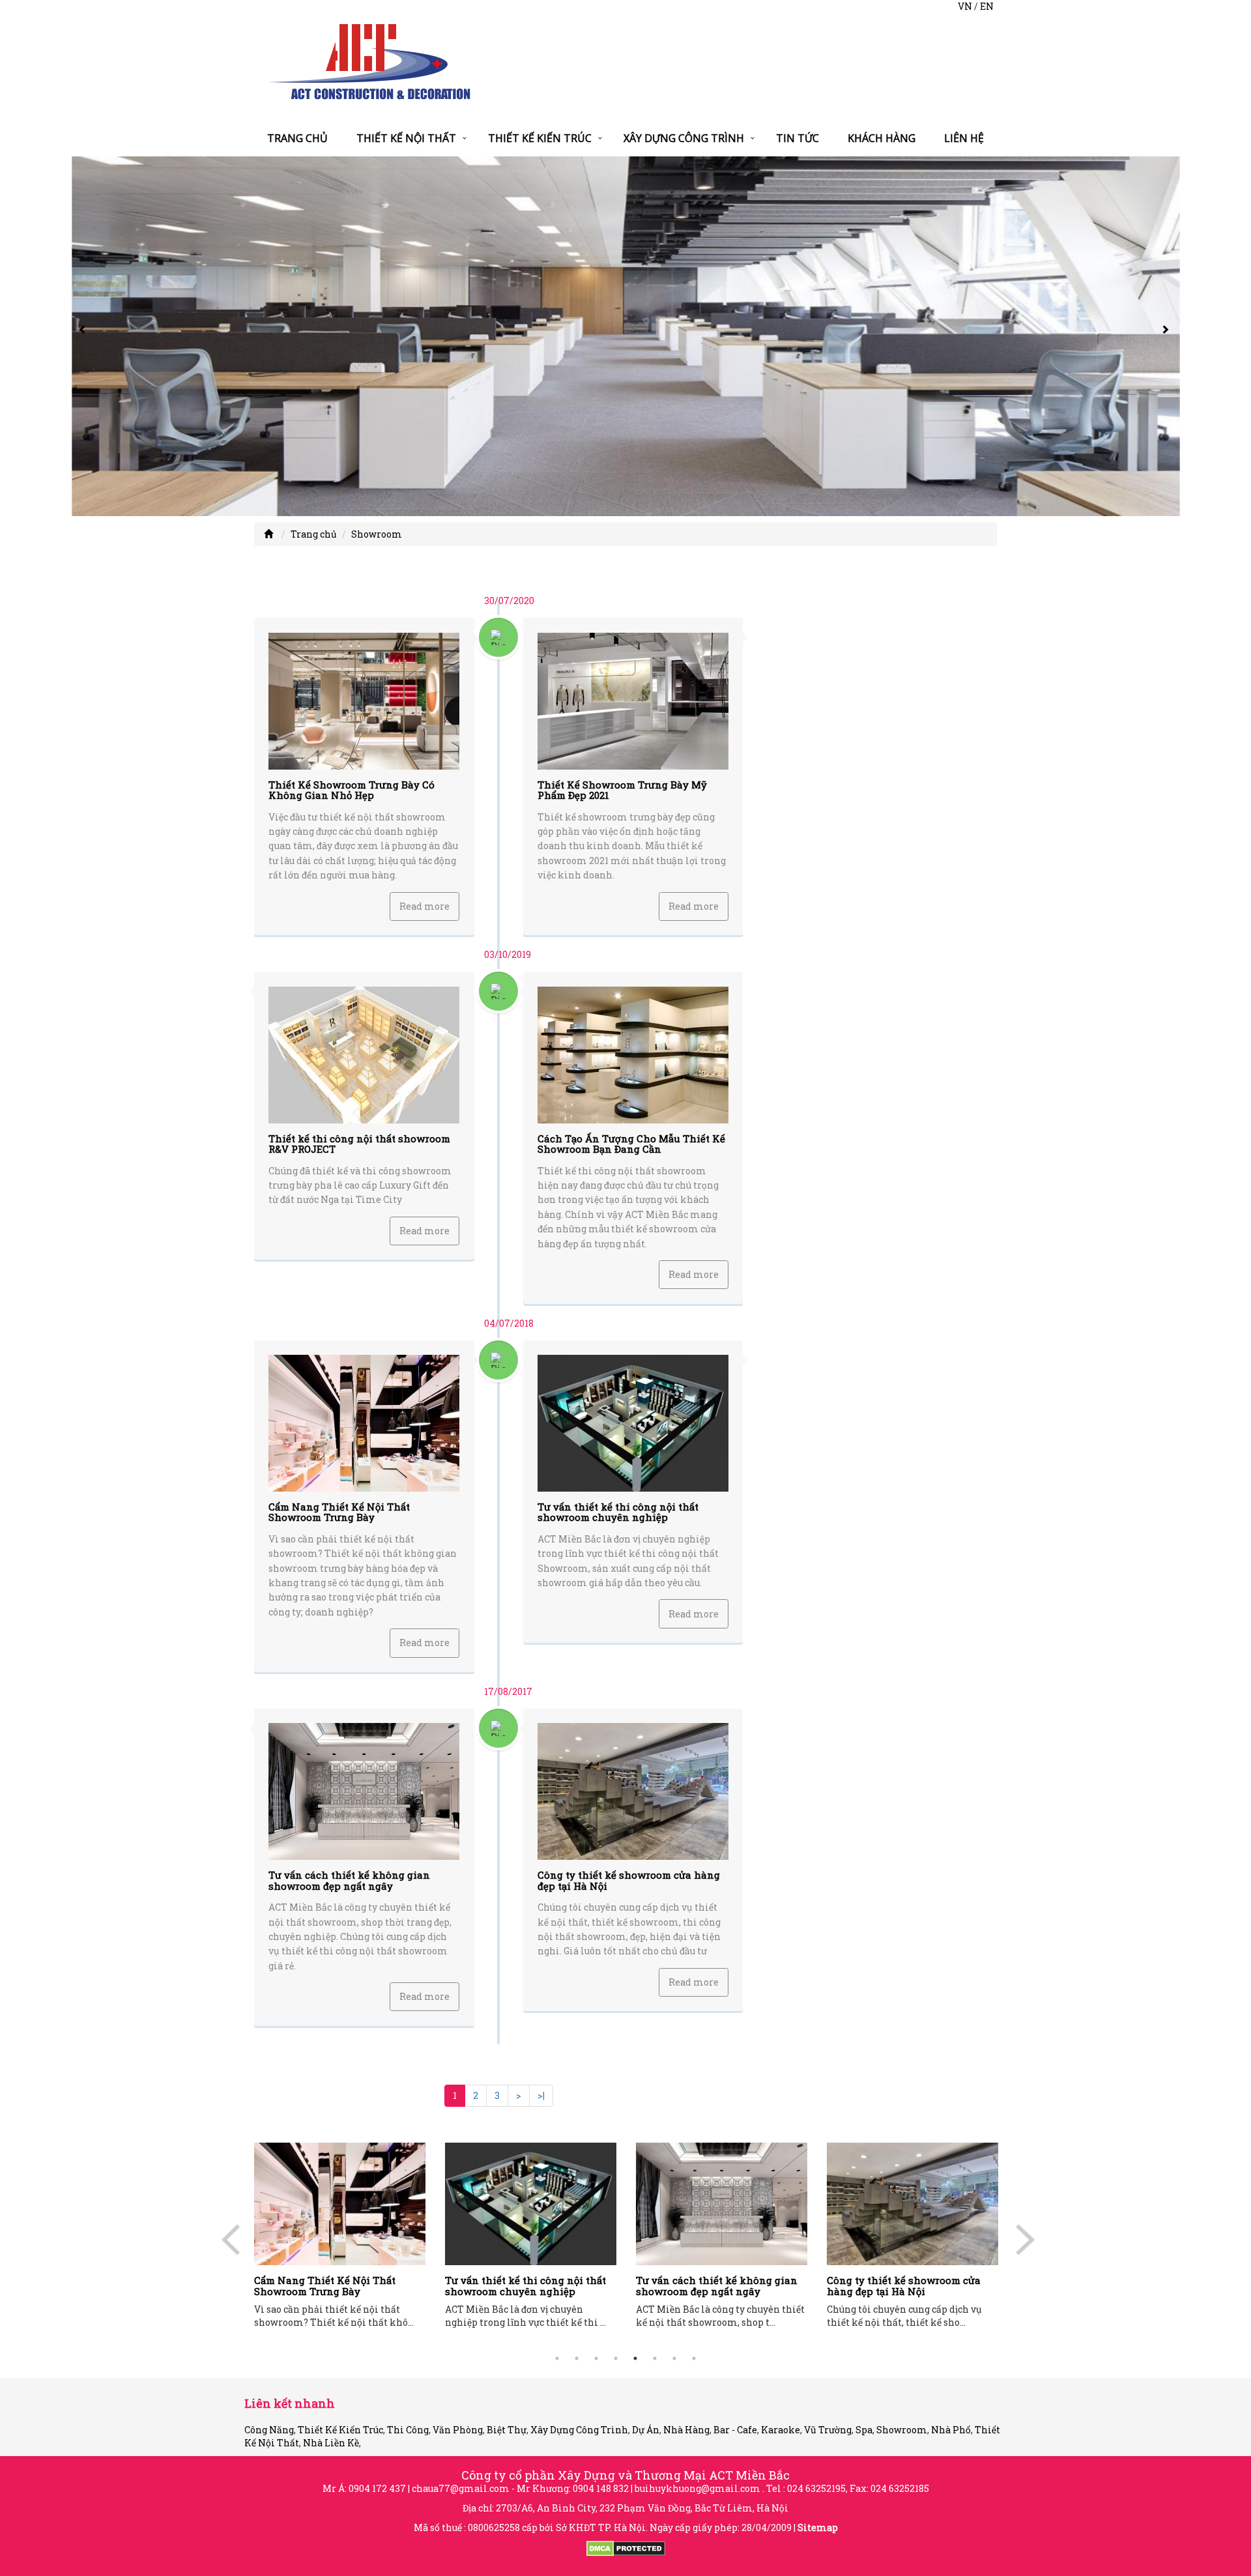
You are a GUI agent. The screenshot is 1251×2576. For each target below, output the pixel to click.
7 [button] (674, 2358)
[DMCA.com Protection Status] (626, 2548)
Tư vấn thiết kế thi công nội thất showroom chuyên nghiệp (618, 1512)
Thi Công (408, 2430)
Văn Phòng (458, 2430)
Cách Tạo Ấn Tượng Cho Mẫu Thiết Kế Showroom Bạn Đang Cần (631, 1144)
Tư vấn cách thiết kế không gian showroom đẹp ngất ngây (349, 1880)
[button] (85, 336)
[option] (388, 2239)
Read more (424, 906)
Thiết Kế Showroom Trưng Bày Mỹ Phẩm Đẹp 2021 (622, 790)
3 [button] (596, 2358)
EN (987, 6)
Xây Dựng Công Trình (684, 138)
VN (965, 6)
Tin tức (798, 138)
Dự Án (646, 2430)
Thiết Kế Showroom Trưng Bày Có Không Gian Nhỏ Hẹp (352, 790)
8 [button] (694, 2358)
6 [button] (655, 2358)
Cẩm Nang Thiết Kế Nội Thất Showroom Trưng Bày (339, 1512)
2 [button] (577, 2358)
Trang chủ (297, 138)
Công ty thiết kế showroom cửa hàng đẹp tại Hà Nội (629, 1880)
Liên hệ (964, 138)
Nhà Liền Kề (331, 2443)
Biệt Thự (507, 2430)
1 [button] (557, 2358)
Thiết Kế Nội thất (406, 138)
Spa (864, 2430)
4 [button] (616, 2358)
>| (541, 2095)
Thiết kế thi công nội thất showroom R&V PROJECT (359, 1144)
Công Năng (269, 2430)
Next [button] (1030, 2246)
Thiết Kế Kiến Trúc (540, 138)
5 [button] (635, 2358)
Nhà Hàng (686, 2430)
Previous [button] (236, 2246)
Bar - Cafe (735, 2430)
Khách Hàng (882, 138)
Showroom (377, 534)
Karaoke (781, 2430)
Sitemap (818, 2527)
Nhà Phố (951, 2430)
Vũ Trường (828, 2430)
